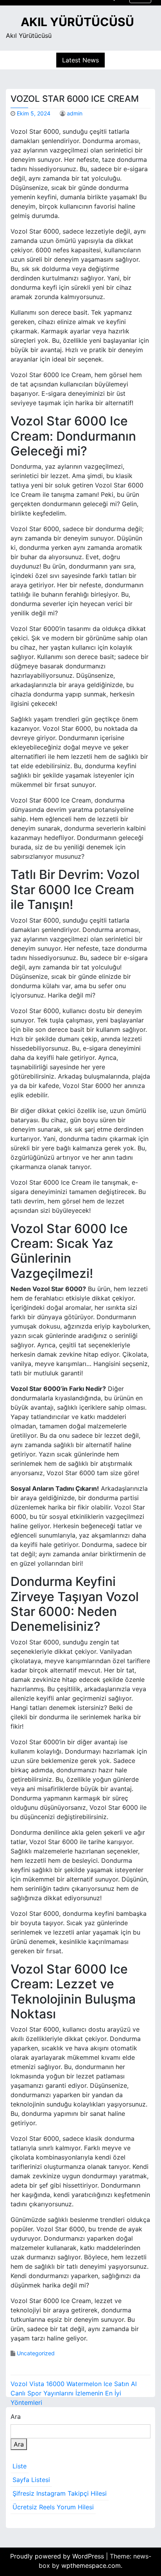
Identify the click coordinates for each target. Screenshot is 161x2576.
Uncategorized (36, 2353)
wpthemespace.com (91, 2565)
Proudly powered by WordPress (58, 2556)
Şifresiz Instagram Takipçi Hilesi (60, 2493)
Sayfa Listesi (31, 2480)
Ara (16, 2417)
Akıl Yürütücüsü (77, 22)
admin (75, 113)
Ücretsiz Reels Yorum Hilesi (53, 2507)
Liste (20, 2466)
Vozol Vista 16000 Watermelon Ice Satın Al (74, 2384)
